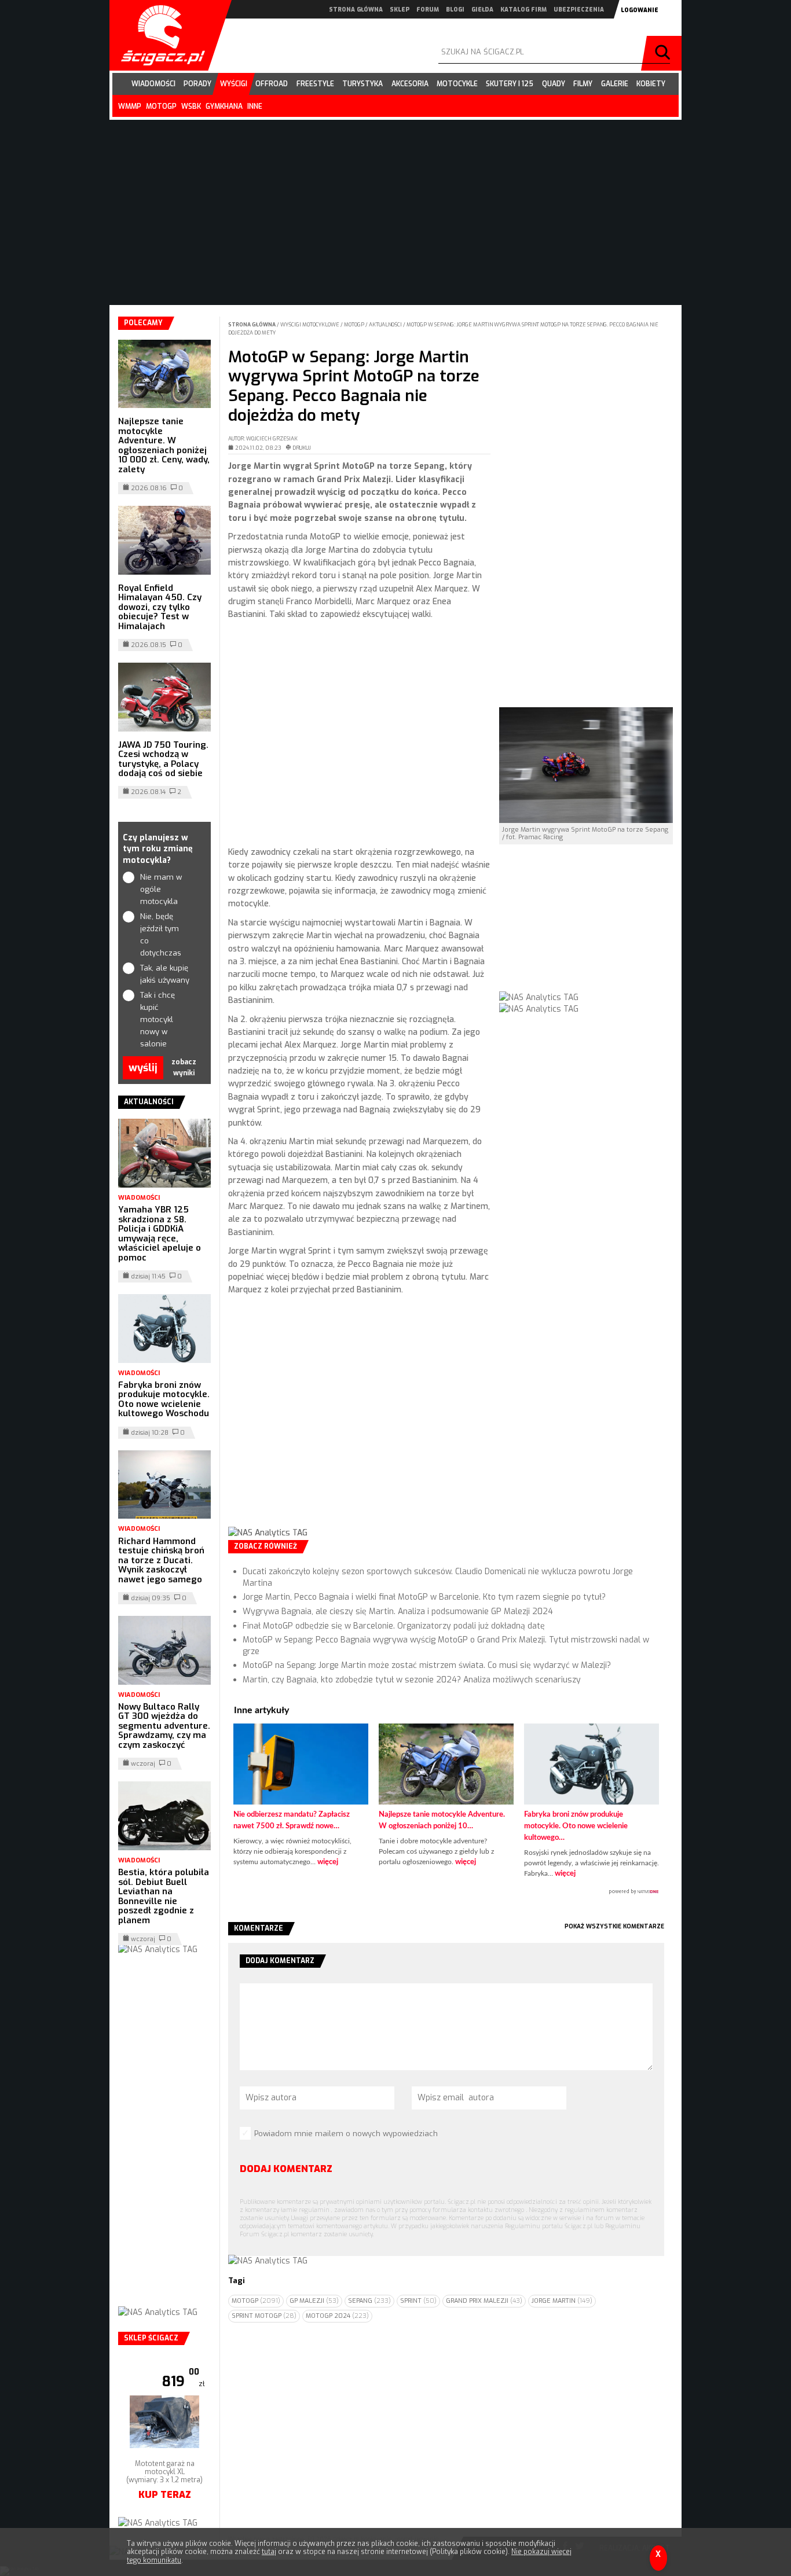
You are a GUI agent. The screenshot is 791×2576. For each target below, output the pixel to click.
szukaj (664, 53)
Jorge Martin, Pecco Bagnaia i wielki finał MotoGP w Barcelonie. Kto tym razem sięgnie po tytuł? (424, 1597)
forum (428, 10)
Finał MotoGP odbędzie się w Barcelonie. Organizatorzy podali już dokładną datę (394, 1626)
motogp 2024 (337, 2316)
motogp (161, 106)
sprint (418, 2301)
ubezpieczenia (579, 10)
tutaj (269, 2552)
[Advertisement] (359, 734)
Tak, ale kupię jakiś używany (165, 974)
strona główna (356, 10)
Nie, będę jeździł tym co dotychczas (161, 934)
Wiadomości (139, 1198)
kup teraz (165, 2511)
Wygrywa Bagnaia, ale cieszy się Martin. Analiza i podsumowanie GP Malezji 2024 (398, 1612)
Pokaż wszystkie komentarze (614, 1926)
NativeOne (446, 1892)
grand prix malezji (484, 2301)
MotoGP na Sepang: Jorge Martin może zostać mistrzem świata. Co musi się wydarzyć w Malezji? (427, 1665)
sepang (369, 2301)
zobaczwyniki (184, 1067)
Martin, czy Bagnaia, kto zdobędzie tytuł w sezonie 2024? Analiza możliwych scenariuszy (412, 1680)
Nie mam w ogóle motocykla (161, 889)
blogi (455, 10)
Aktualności (386, 325)
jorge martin (562, 2301)
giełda (482, 10)
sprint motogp (264, 2316)
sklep (400, 10)
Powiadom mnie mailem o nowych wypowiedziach (346, 2134)
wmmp (130, 106)
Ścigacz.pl (159, 35)
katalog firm (523, 10)
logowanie (640, 10)
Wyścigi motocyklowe (310, 325)
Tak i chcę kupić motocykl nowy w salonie (158, 1019)
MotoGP (355, 325)
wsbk (191, 106)
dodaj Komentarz (286, 2169)
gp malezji (314, 2301)
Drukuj (302, 448)
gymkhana (224, 106)
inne (255, 106)
